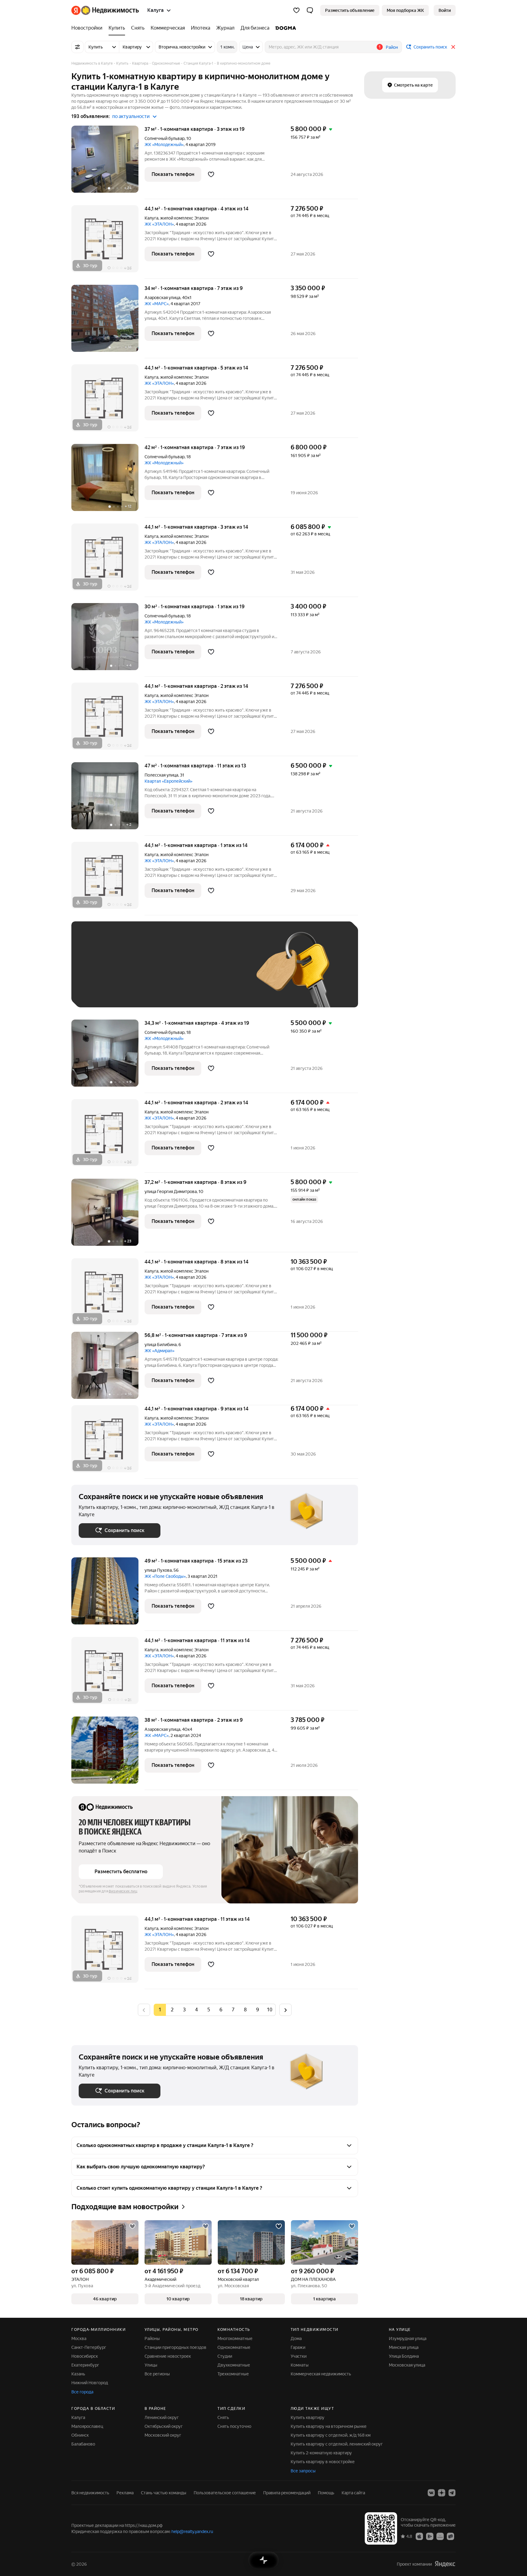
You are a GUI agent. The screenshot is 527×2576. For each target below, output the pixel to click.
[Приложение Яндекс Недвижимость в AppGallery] (440, 2536)
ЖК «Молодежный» (164, 145)
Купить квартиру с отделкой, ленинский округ (337, 2444)
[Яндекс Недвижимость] (105, 10)
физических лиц (123, 1891)
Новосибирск (85, 2356)
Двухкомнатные (234, 2365)
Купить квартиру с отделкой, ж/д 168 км (331, 2435)
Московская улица (407, 2365)
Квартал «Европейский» (168, 781)
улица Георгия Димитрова (171, 1192)
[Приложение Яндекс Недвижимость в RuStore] (450, 2536)
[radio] (172, 2010)
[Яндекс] (445, 2564)
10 (270, 2010)
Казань (78, 2374)
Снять (223, 2417)
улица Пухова (158, 1570)
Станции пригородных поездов (176, 2347)
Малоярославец (87, 2426)
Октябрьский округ (164, 2426)
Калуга (151, 218)
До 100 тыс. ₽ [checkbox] (220, 973)
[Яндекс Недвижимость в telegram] (452, 2493)
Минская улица (404, 2347)
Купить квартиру (308, 2417)
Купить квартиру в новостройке (323, 2462)
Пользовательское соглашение (225, 2493)
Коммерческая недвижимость (321, 2374)
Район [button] (392, 47)
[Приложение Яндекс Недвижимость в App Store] (419, 2536)
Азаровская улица (162, 298)
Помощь (326, 2493)
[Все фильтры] (77, 47)
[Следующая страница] (285, 2010)
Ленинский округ (162, 2417)
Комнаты (300, 2365)
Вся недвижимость (90, 2493)
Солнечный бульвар (165, 138)
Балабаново (83, 2444)
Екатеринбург (85, 2365)
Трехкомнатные (233, 2374)
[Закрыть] (453, 47)
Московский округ (163, 2435)
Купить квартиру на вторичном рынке (329, 2426)
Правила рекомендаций (287, 2493)
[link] (445, 10)
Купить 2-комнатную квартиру (321, 2453)
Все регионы (157, 2374)
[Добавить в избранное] (211, 174)
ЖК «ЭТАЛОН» (159, 224)
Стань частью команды (164, 2493)
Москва (79, 2338)
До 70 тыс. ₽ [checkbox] (179, 973)
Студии (225, 2356)
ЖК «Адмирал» (160, 1351)
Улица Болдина (404, 2356)
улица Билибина (161, 1345)
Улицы (151, 2365)
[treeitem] (88, 28)
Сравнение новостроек (168, 2356)
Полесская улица (161, 775)
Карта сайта (353, 2493)
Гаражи (298, 2347)
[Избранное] (296, 10)
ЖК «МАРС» (157, 304)
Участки (299, 2356)
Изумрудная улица (408, 2338)
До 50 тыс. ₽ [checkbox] (138, 973)
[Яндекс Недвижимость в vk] (431, 2493)
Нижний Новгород (90, 2383)
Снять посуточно (234, 2426)
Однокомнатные (234, 2347)
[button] (310, 10)
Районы (152, 2338)
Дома (296, 2338)
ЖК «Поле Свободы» (165, 1576)
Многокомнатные (235, 2338)
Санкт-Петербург (89, 2347)
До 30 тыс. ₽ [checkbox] (98, 973)
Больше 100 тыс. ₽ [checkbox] (105, 991)
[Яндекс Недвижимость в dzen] (442, 2493)
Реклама (125, 2493)
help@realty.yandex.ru (192, 2531)
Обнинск (80, 2435)
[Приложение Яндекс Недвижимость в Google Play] (430, 2536)
